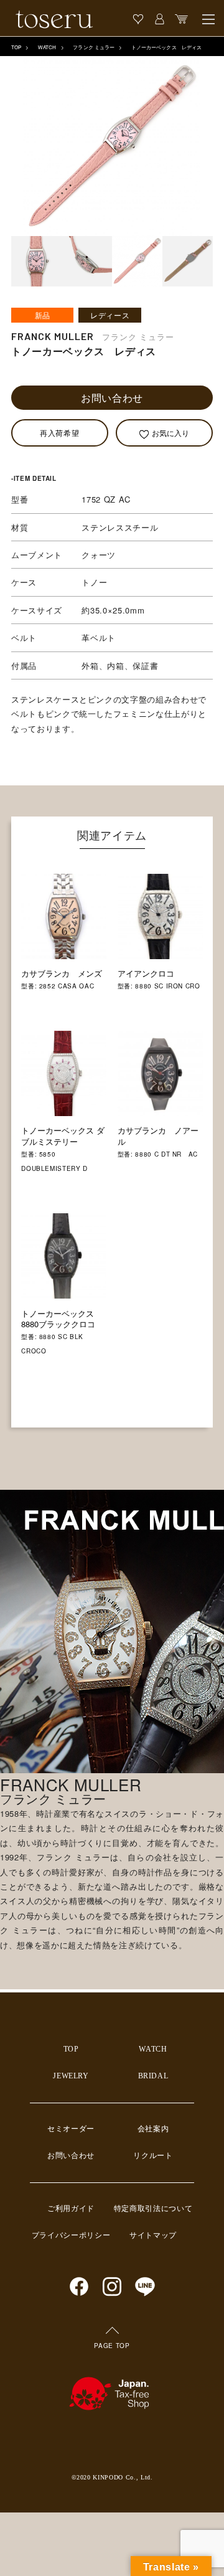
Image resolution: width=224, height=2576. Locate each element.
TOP (16, 47)
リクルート (153, 2156)
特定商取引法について (153, 2209)
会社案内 (153, 2129)
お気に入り (170, 433)
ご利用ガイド (71, 2209)
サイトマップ (153, 2235)
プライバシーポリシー (71, 2235)
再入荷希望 (59, 433)
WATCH (47, 47)
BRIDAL (153, 2076)
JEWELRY (71, 2076)
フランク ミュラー (94, 47)
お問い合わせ (112, 398)
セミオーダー (71, 2129)
